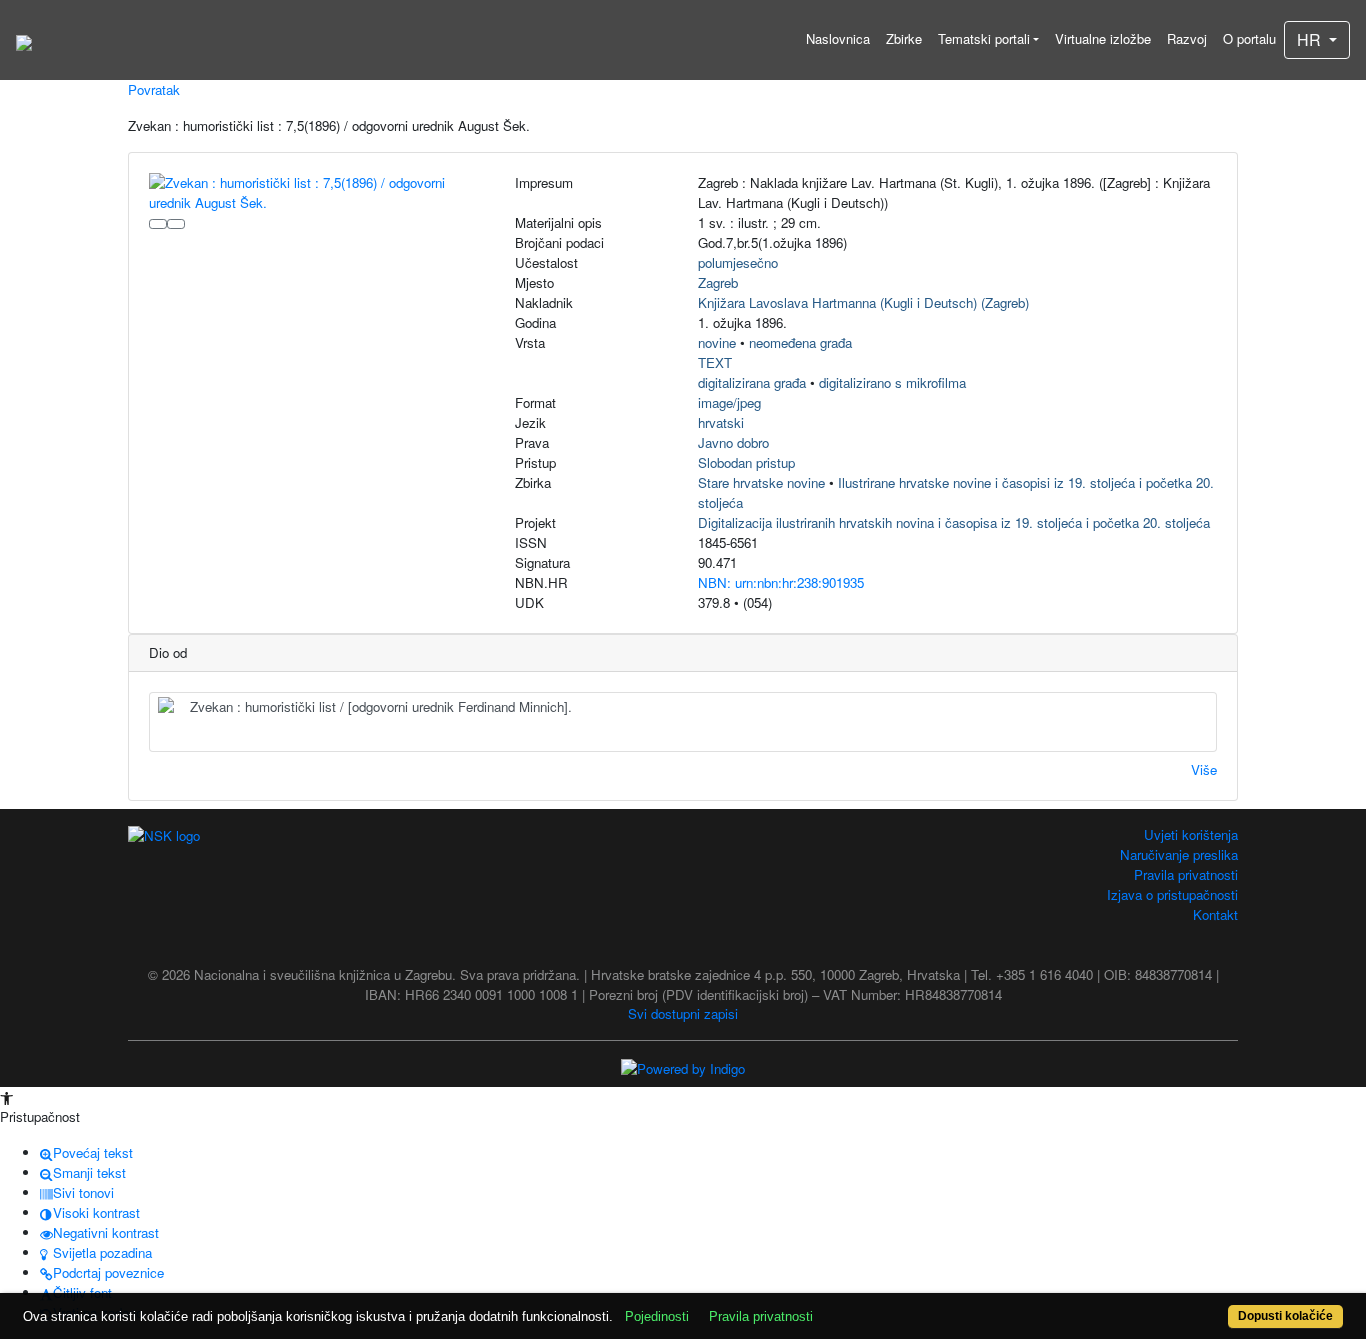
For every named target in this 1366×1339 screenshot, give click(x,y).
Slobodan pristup (746, 462)
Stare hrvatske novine (761, 482)
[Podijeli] (176, 224)
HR (1311, 39)
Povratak (154, 89)
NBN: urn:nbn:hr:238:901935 (781, 582)
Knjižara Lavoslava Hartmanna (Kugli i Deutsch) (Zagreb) (863, 302)
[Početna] (24, 40)
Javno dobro (733, 442)
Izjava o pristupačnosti (1172, 894)
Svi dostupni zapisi (683, 1013)
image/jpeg (729, 402)
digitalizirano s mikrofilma (892, 382)
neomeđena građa (800, 342)
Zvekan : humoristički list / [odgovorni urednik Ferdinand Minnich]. (381, 706)
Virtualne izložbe (1103, 38)
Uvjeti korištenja (1191, 834)
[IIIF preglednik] (158, 224)
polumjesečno (738, 262)
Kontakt (1215, 914)
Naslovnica (838, 38)
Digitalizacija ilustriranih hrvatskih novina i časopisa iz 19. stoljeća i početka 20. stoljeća (954, 522)
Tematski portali (984, 38)
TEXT (715, 362)
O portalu (1249, 38)
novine (717, 342)
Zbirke (904, 38)
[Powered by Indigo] (683, 1066)
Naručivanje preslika (1179, 854)
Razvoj (1187, 38)
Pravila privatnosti (1186, 874)
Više (1204, 769)
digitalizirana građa (752, 382)
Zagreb (718, 282)
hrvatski (721, 422)
